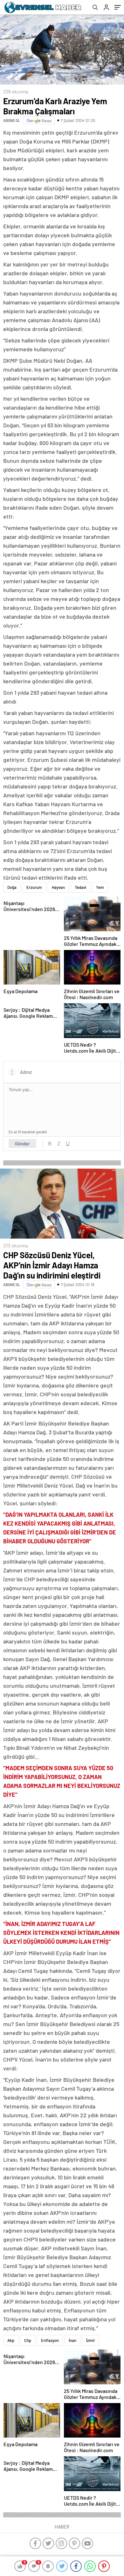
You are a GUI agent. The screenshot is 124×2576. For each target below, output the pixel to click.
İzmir (91, 2340)
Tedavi (80, 887)
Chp (28, 2340)
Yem (100, 887)
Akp (11, 2340)
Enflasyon (50, 2340)
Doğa (12, 887)
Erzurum (34, 887)
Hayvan (58, 887)
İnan (72, 2340)
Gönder (22, 1144)
